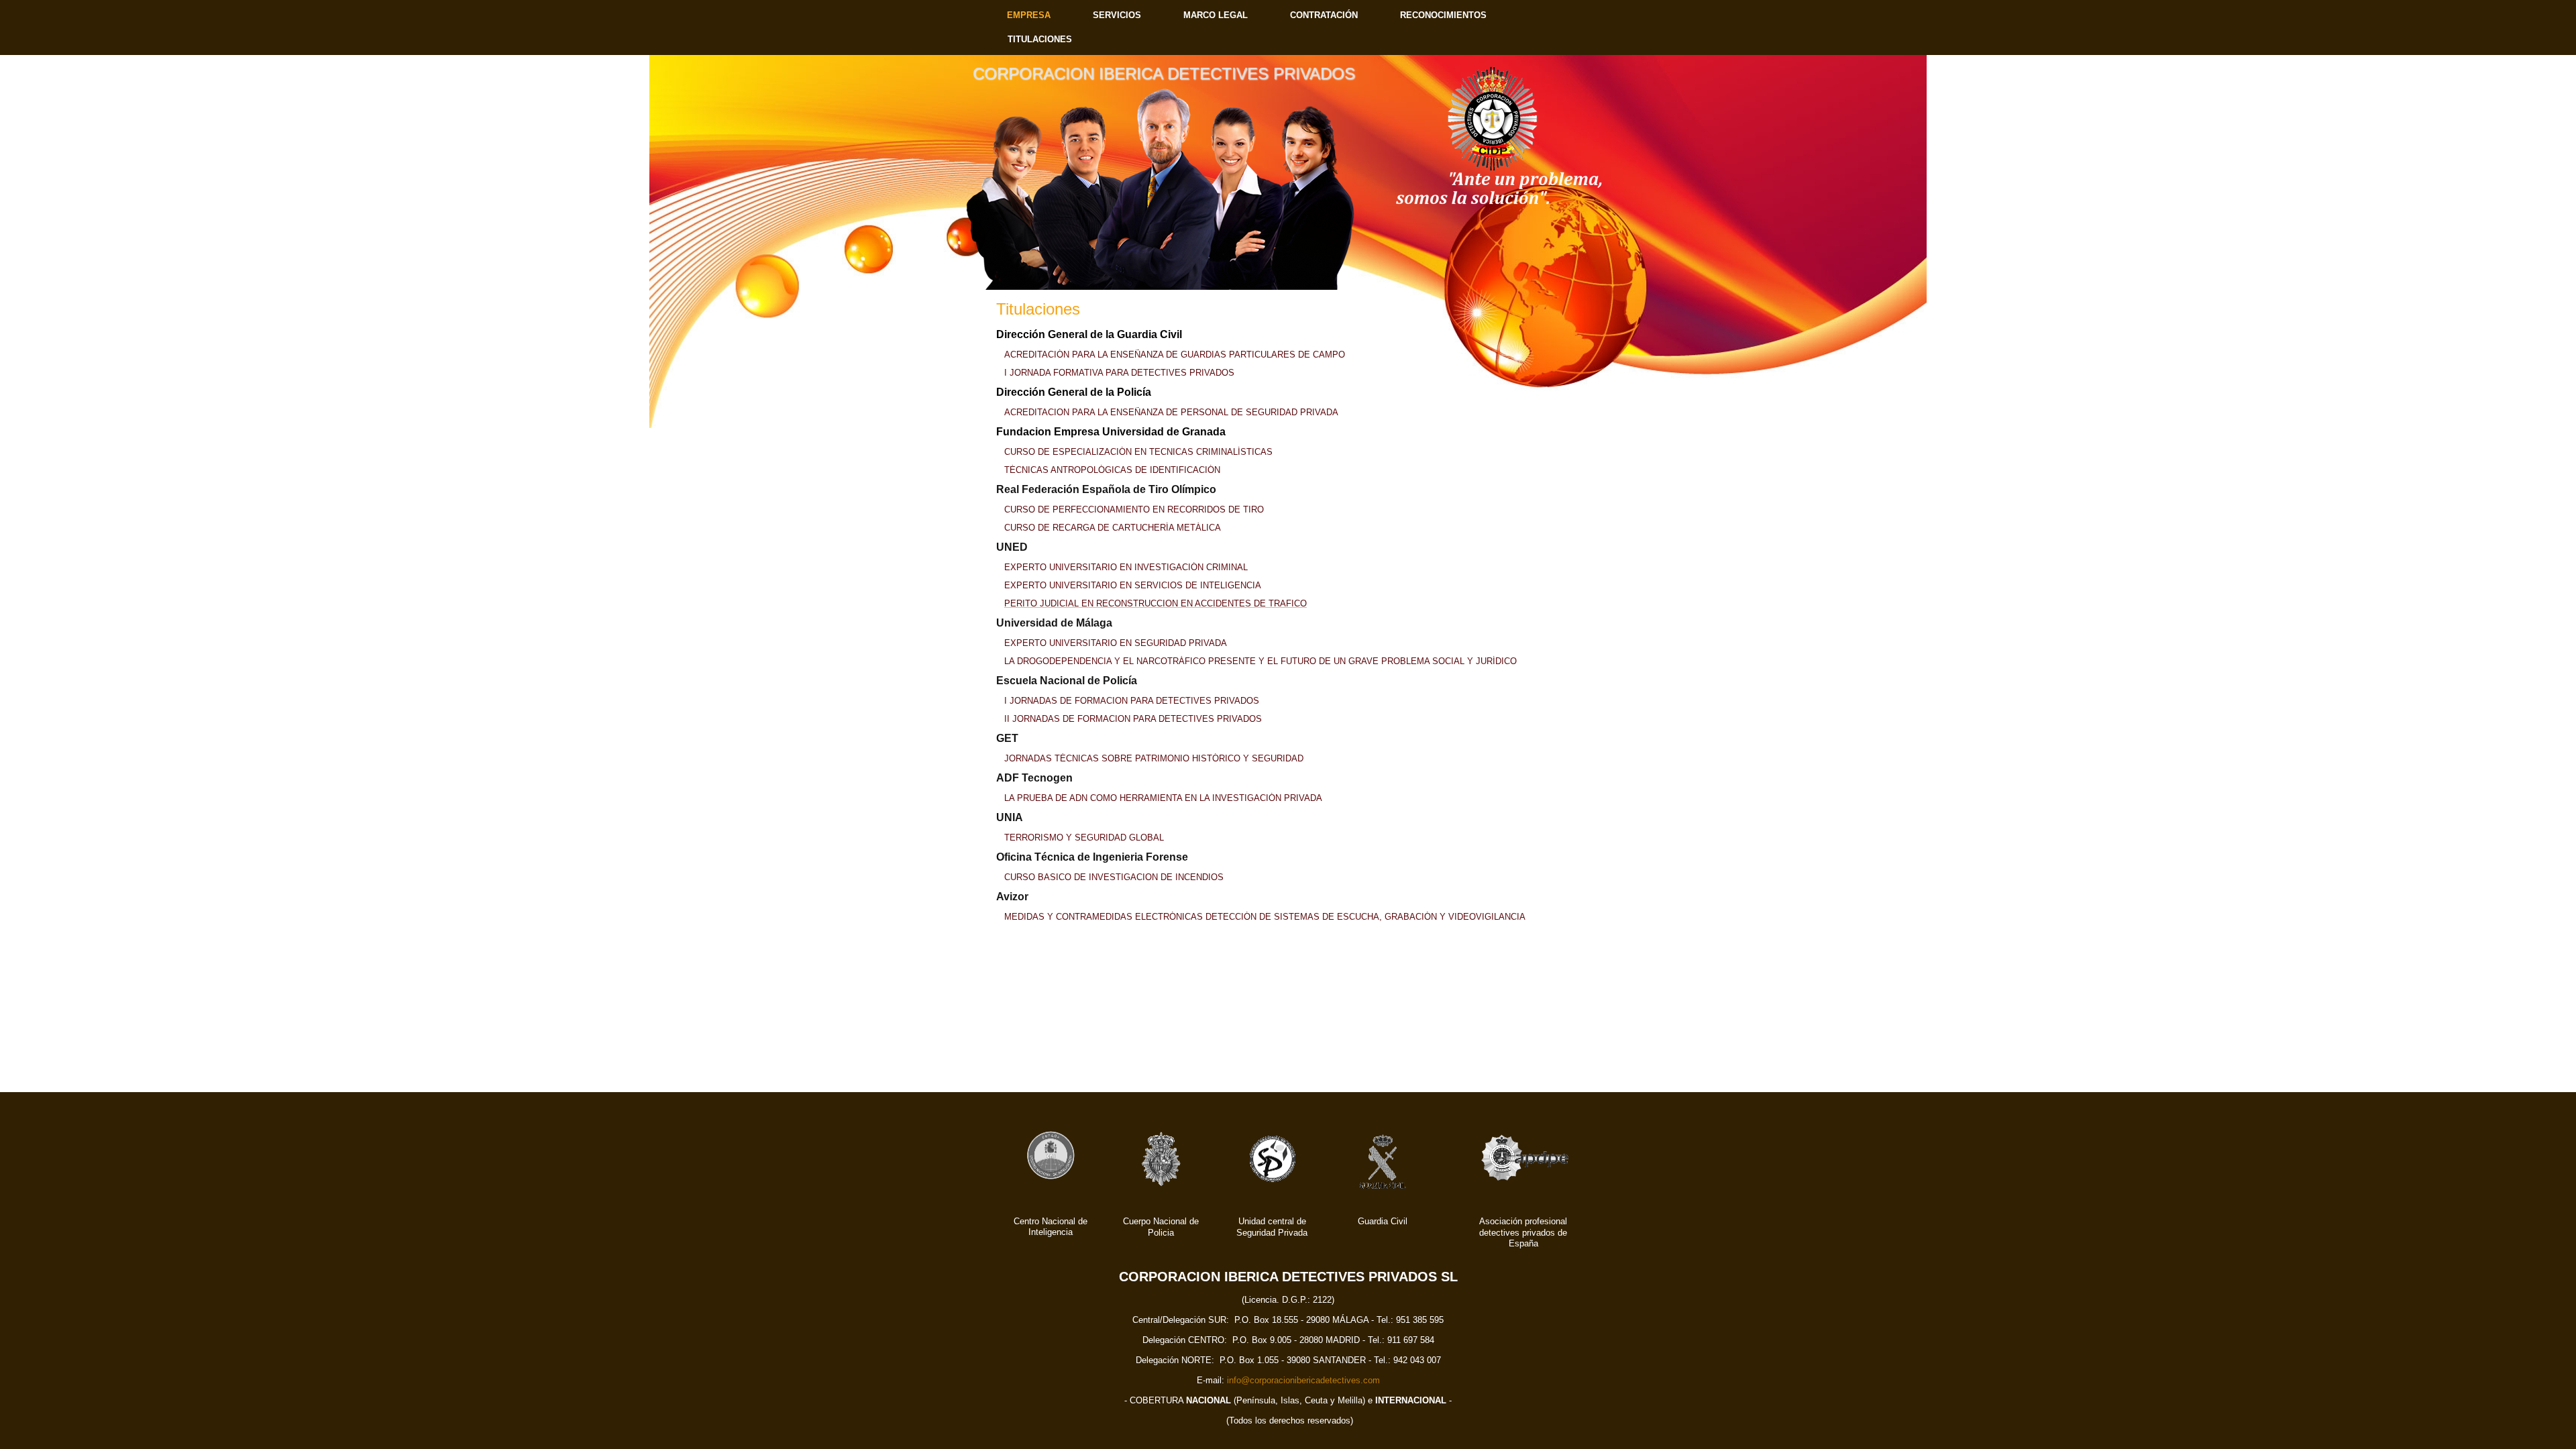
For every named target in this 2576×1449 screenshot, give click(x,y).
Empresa (1029, 15)
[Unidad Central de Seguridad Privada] (1272, 1185)
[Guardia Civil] (1383, 1190)
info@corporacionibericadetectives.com (1303, 1380)
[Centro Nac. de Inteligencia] (1051, 1178)
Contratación (1324, 15)
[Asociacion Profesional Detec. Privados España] (1525, 1183)
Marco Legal (1216, 15)
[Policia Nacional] (1161, 1186)
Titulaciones (1040, 39)
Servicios (1117, 15)
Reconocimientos (1443, 15)
